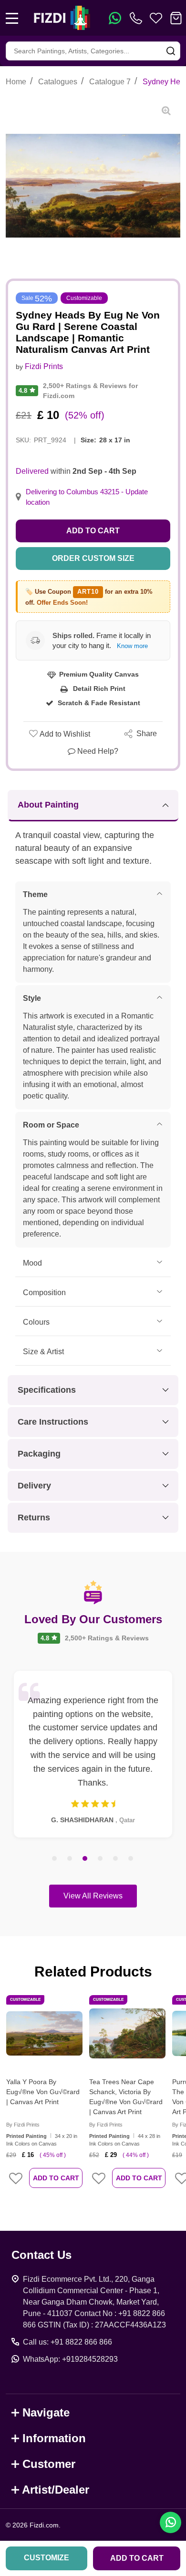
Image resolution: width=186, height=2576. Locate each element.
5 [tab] (116, 1859)
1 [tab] (55, 1859)
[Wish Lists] (156, 18)
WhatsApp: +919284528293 (70, 2359)
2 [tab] (70, 1859)
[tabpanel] (93, 1754)
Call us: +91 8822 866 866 (67, 2342)
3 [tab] (85, 1859)
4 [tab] (101, 1859)
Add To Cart (56, 2178)
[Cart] (176, 18)
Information (54, 2438)
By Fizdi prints (23, 2125)
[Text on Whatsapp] (115, 18)
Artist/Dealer (56, 2490)
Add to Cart (93, 531)
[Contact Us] (138, 18)
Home (16, 82)
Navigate (46, 2412)
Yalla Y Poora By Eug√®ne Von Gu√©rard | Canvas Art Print (43, 2092)
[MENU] (12, 18)
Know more (132, 646)
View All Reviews (93, 1896)
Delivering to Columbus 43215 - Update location (87, 497)
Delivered (32, 471)
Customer (49, 2464)
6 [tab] (131, 1859)
